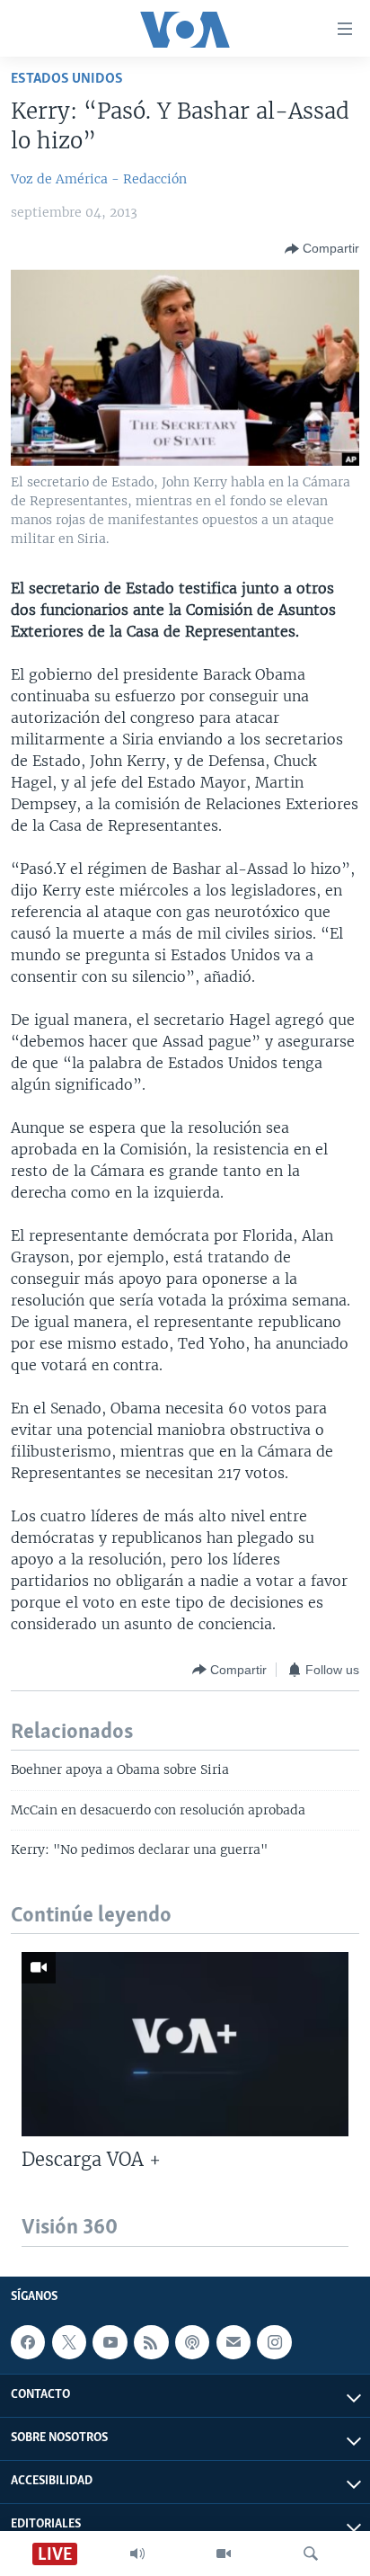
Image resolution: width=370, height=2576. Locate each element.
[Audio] (137, 2554)
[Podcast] (192, 2342)
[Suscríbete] (233, 2342)
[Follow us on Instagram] (274, 2342)
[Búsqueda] (311, 2554)
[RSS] (151, 2342)
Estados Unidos (67, 79)
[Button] (322, 249)
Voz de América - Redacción (99, 179)
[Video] (224, 2554)
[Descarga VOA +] (185, 2044)
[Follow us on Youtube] (110, 2342)
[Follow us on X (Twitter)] (69, 2342)
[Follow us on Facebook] (28, 2342)
